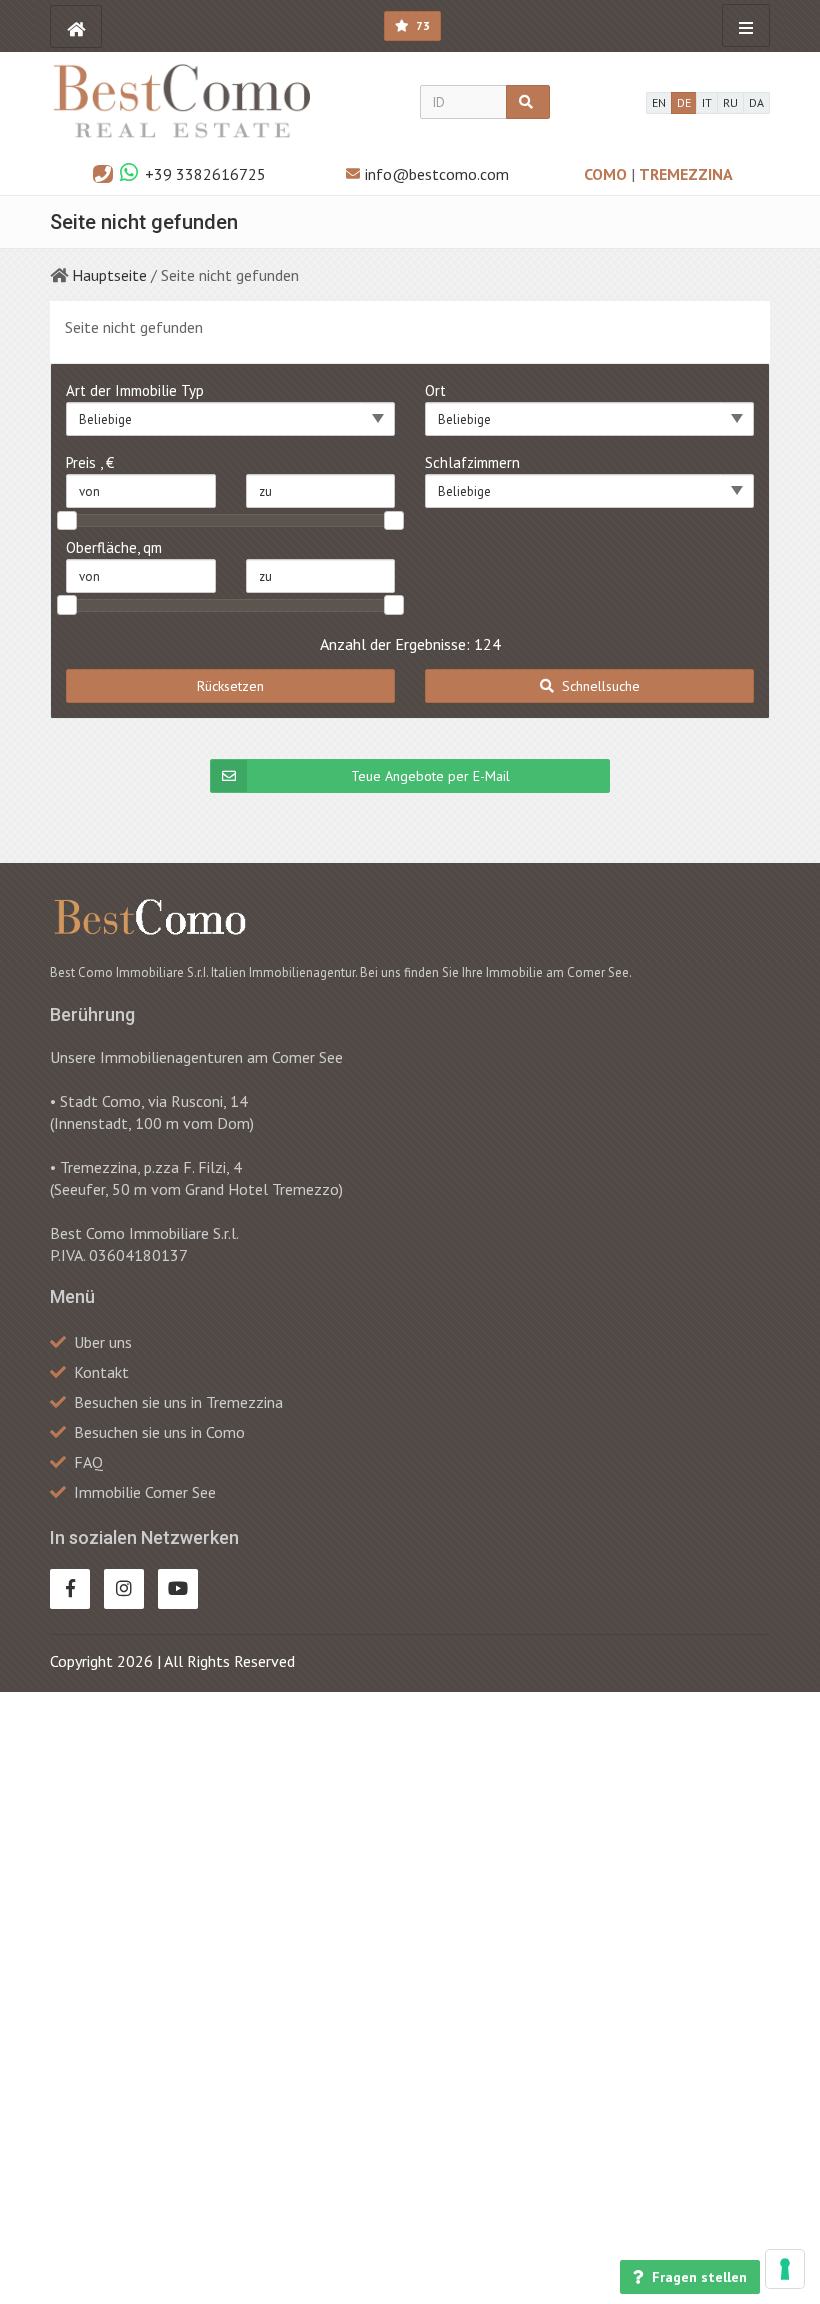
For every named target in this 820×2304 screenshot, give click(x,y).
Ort (435, 390)
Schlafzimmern (472, 462)
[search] (528, 102)
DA (756, 102)
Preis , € (90, 462)
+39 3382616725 (205, 174)
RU (730, 102)
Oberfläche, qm (114, 547)
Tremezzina (686, 174)
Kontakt (101, 1372)
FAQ (88, 1462)
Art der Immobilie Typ (135, 390)
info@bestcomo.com (437, 174)
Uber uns (103, 1342)
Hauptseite (109, 275)
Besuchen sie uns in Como (159, 1432)
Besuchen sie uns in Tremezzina (178, 1402)
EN (659, 102)
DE (684, 102)
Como (607, 174)
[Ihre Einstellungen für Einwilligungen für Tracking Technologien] (785, 2269)
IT (707, 102)
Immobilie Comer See (145, 1492)
